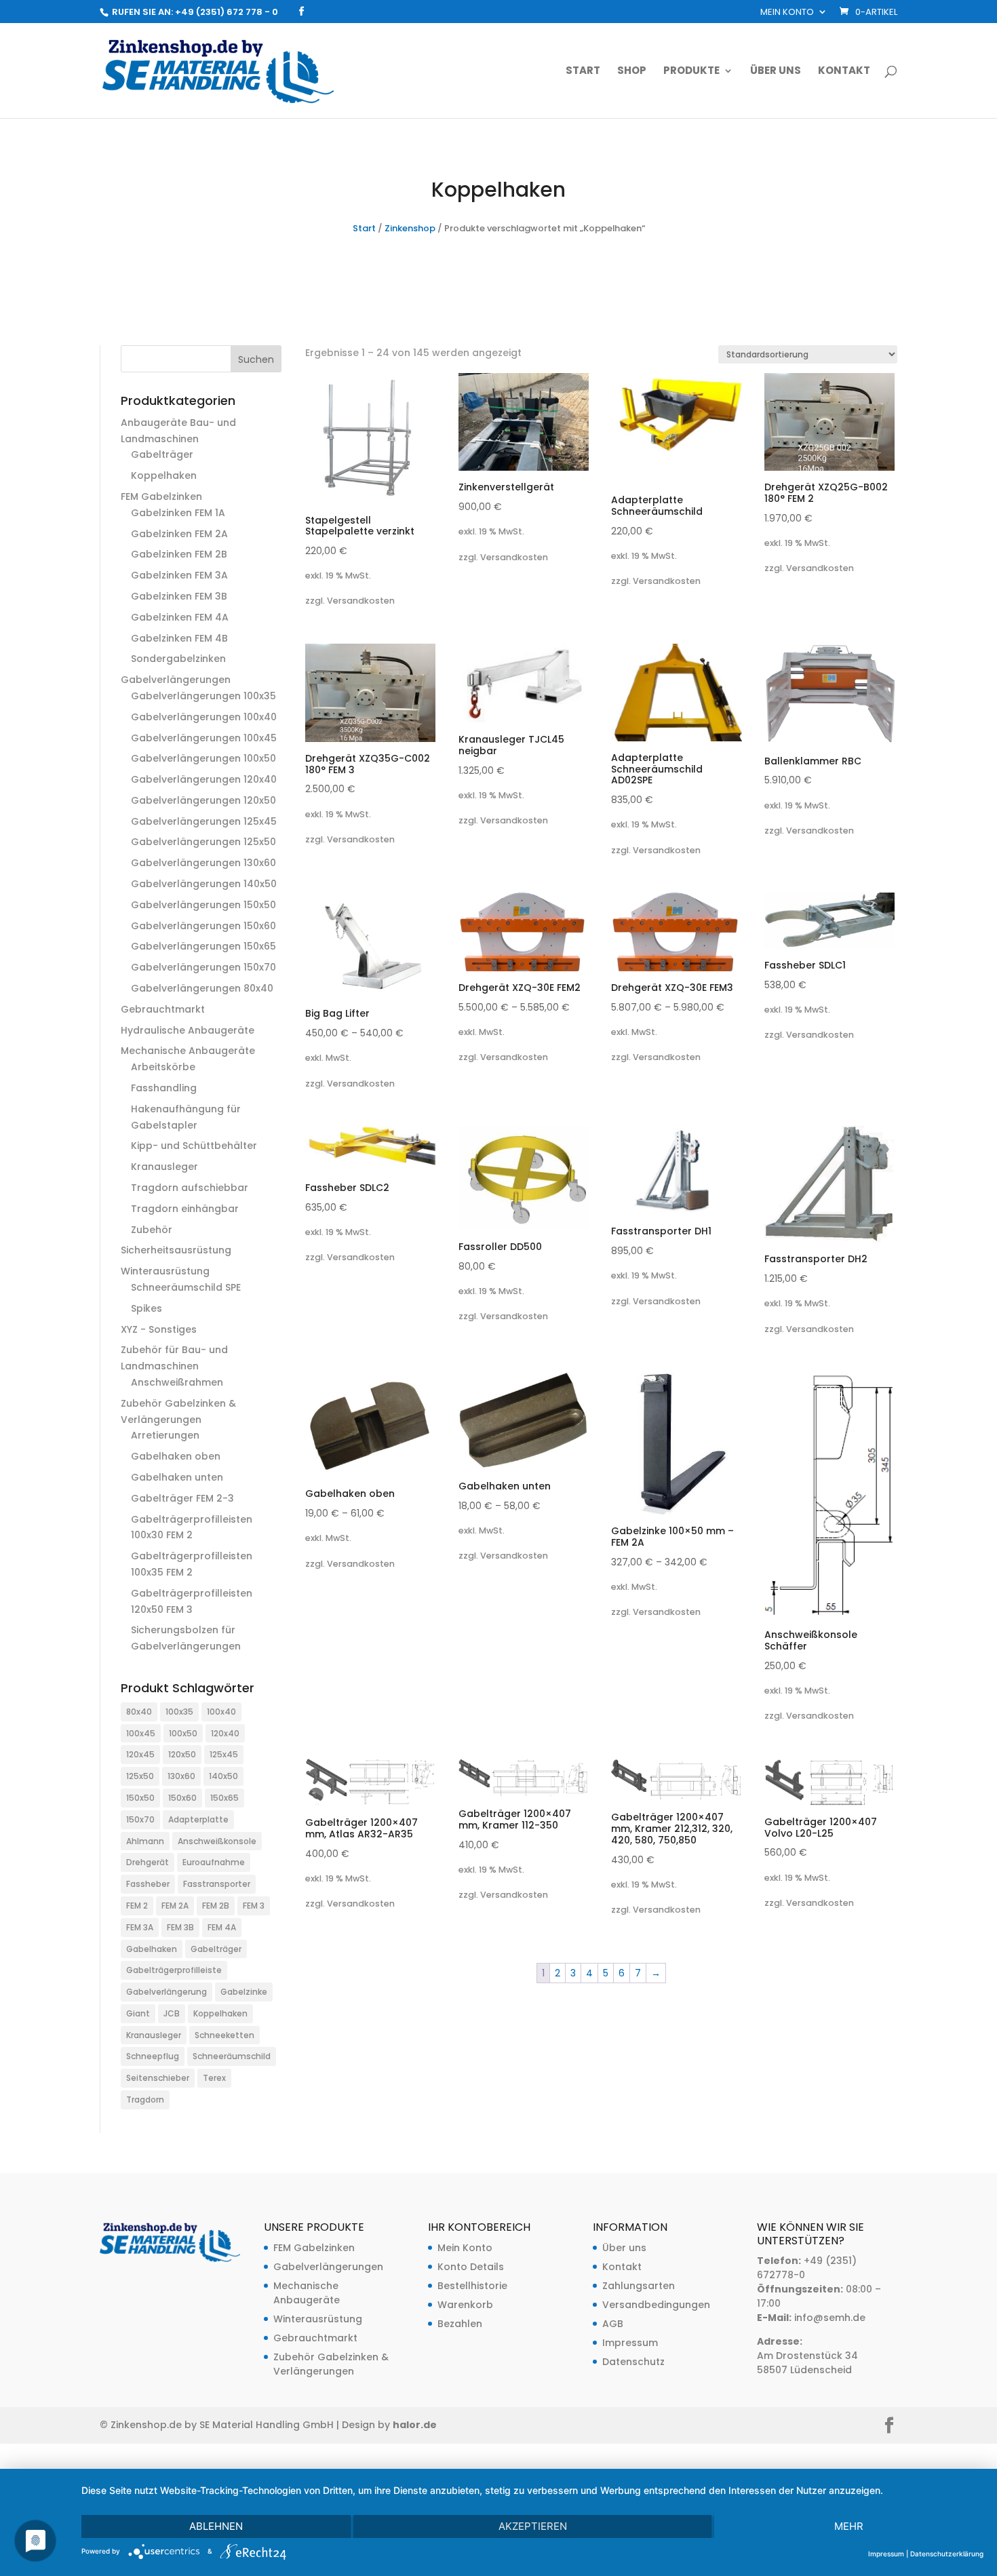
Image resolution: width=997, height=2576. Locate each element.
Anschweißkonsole (217, 1841)
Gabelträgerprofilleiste (174, 1970)
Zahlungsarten (639, 2286)
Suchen (256, 359)
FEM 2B (216, 1906)
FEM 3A (140, 1927)
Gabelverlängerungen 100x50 (203, 758)
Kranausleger (164, 1167)
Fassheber (148, 1884)
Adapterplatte (198, 1819)
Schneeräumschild (232, 2056)
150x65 (224, 1798)
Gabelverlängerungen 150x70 (203, 967)
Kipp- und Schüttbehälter (194, 1146)
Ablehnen (216, 2526)
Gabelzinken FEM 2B (179, 554)
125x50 (140, 1776)
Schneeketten (224, 2035)
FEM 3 (254, 1906)
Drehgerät (148, 1862)
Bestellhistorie (472, 2286)
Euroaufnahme (214, 1862)
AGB (613, 2324)
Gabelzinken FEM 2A (179, 534)
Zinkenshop (410, 228)
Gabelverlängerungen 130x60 (203, 863)
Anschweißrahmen (177, 1382)
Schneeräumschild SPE (186, 1287)
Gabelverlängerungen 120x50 (203, 800)
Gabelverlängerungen (176, 680)
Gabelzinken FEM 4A (180, 617)
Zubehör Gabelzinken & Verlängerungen (331, 2364)
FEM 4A (222, 1927)
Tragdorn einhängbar (185, 1209)
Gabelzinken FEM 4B (179, 638)
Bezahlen (460, 2324)
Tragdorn (145, 2100)
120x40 (225, 1733)
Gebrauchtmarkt (163, 1009)
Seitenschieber (158, 2078)
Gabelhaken (152, 1949)
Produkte (691, 72)
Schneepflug (153, 2056)
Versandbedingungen (656, 2305)
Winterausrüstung (165, 1271)
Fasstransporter (217, 1884)
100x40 (221, 1712)
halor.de (415, 2425)
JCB (172, 2013)
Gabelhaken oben (176, 1456)
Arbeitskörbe (163, 1067)
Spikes (146, 1308)
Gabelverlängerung (167, 1992)
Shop (632, 72)
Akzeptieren (533, 2526)
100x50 (183, 1733)
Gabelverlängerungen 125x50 (203, 842)
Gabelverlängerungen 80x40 (202, 988)
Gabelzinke (244, 1992)
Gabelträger (162, 454)
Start (583, 72)
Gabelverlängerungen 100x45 (204, 738)
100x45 (141, 1733)
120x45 (140, 1754)
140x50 (223, 1776)
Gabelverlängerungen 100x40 (204, 717)
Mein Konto (787, 13)
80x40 (139, 1712)
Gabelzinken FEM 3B (179, 596)
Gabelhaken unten (177, 1477)
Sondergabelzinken (178, 659)
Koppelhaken (164, 475)
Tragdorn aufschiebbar (190, 1188)
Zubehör (152, 1230)
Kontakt (844, 72)
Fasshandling (164, 1088)
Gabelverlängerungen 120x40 (204, 779)
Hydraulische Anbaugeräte (188, 1030)
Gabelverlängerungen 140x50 (204, 884)
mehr (849, 2526)
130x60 (181, 1776)
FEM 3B (180, 1927)
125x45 (224, 1754)
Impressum (630, 2343)
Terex (214, 2078)
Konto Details (471, 2267)
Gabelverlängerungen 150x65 (203, 946)
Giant (138, 2013)
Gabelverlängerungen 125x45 (204, 821)
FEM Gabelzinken (161, 496)
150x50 (140, 1798)
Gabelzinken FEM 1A (178, 513)
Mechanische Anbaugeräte (188, 1051)
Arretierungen (165, 1435)
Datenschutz (633, 2362)
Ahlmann (145, 1841)
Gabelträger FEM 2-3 (182, 1498)
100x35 (179, 1712)
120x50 (182, 1754)
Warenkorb (465, 2305)
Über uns (776, 72)
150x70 (140, 1819)
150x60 (182, 1798)
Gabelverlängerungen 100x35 (203, 696)
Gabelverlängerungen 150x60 (203, 926)
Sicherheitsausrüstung (176, 1250)
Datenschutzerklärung (947, 2554)
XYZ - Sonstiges (159, 1329)
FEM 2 (137, 1906)
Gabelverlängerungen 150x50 (203, 905)
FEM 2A (175, 1906)
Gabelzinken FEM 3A (179, 575)
